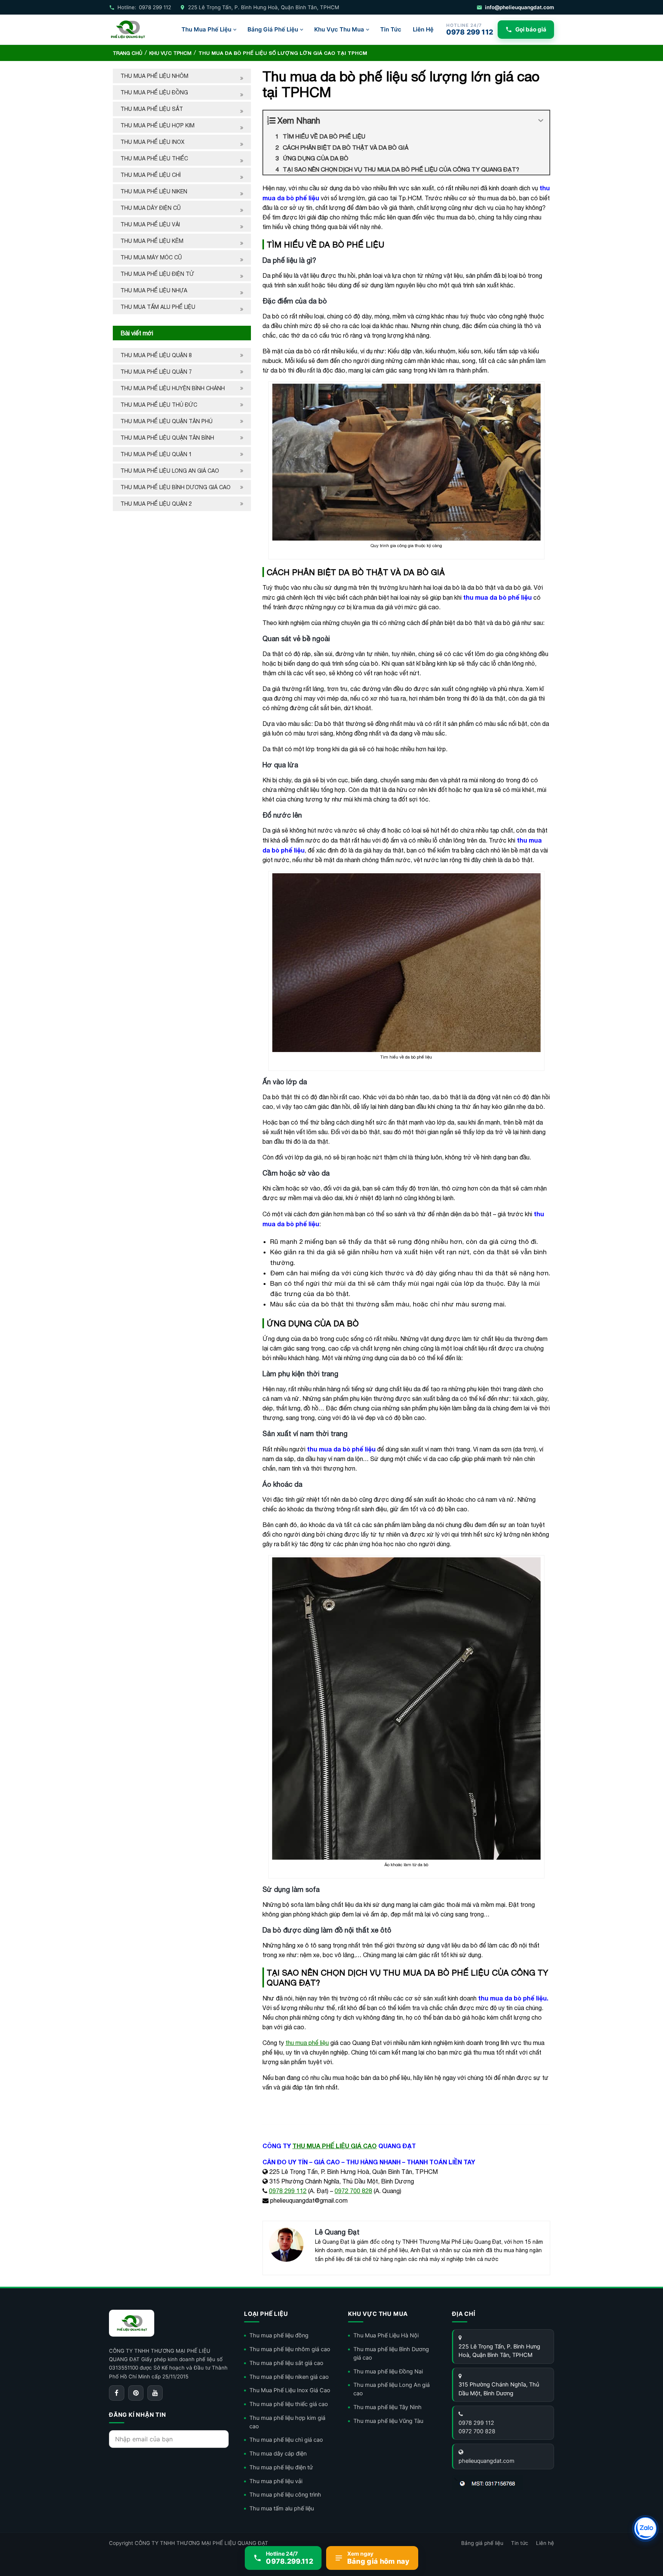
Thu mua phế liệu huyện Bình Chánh (173, 388)
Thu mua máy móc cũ (151, 257)
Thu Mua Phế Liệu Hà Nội (386, 2335)
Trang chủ (128, 53)
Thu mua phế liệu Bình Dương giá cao (176, 487)
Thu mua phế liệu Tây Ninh (388, 2407)
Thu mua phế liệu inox (153, 142)
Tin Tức (391, 29)
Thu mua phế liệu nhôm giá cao (290, 2349)
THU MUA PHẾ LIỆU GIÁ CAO (335, 2146)
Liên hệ (545, 2543)
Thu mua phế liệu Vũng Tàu (388, 2421)
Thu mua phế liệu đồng (154, 92)
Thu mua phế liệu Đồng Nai (388, 2372)
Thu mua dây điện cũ (151, 208)
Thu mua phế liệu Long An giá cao (170, 471)
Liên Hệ (423, 29)
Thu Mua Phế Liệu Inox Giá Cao (290, 2390)
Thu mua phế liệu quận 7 (156, 372)
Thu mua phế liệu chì (151, 175)
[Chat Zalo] (645, 2528)
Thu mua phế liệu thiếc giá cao (289, 2404)
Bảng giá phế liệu (482, 2543)
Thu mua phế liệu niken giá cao (289, 2377)
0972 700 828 (353, 2191)
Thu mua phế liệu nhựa (154, 290)
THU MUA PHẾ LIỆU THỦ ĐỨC (160, 405)
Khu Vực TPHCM (170, 53)
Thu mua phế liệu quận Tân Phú (167, 421)
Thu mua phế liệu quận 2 (156, 504)
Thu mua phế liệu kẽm (152, 241)
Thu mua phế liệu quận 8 (156, 355)
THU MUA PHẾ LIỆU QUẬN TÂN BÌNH (168, 438)
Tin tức (520, 2543)
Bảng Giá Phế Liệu (273, 29)
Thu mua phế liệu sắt (152, 109)
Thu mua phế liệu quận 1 (156, 454)
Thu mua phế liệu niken (154, 191)
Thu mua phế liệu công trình (285, 2495)
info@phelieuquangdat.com (520, 7)
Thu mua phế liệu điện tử (157, 274)
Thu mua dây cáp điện (278, 2454)
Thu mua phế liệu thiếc (154, 158)
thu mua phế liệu (307, 2043)
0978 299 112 (288, 2191)
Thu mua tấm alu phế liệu (158, 307)
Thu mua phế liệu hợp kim (158, 125)
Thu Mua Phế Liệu (206, 29)
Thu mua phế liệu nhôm (154, 76)
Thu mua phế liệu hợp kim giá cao (287, 2422)
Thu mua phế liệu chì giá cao (286, 2440)
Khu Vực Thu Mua (339, 29)
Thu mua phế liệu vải (150, 224)
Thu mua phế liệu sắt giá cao (286, 2363)
